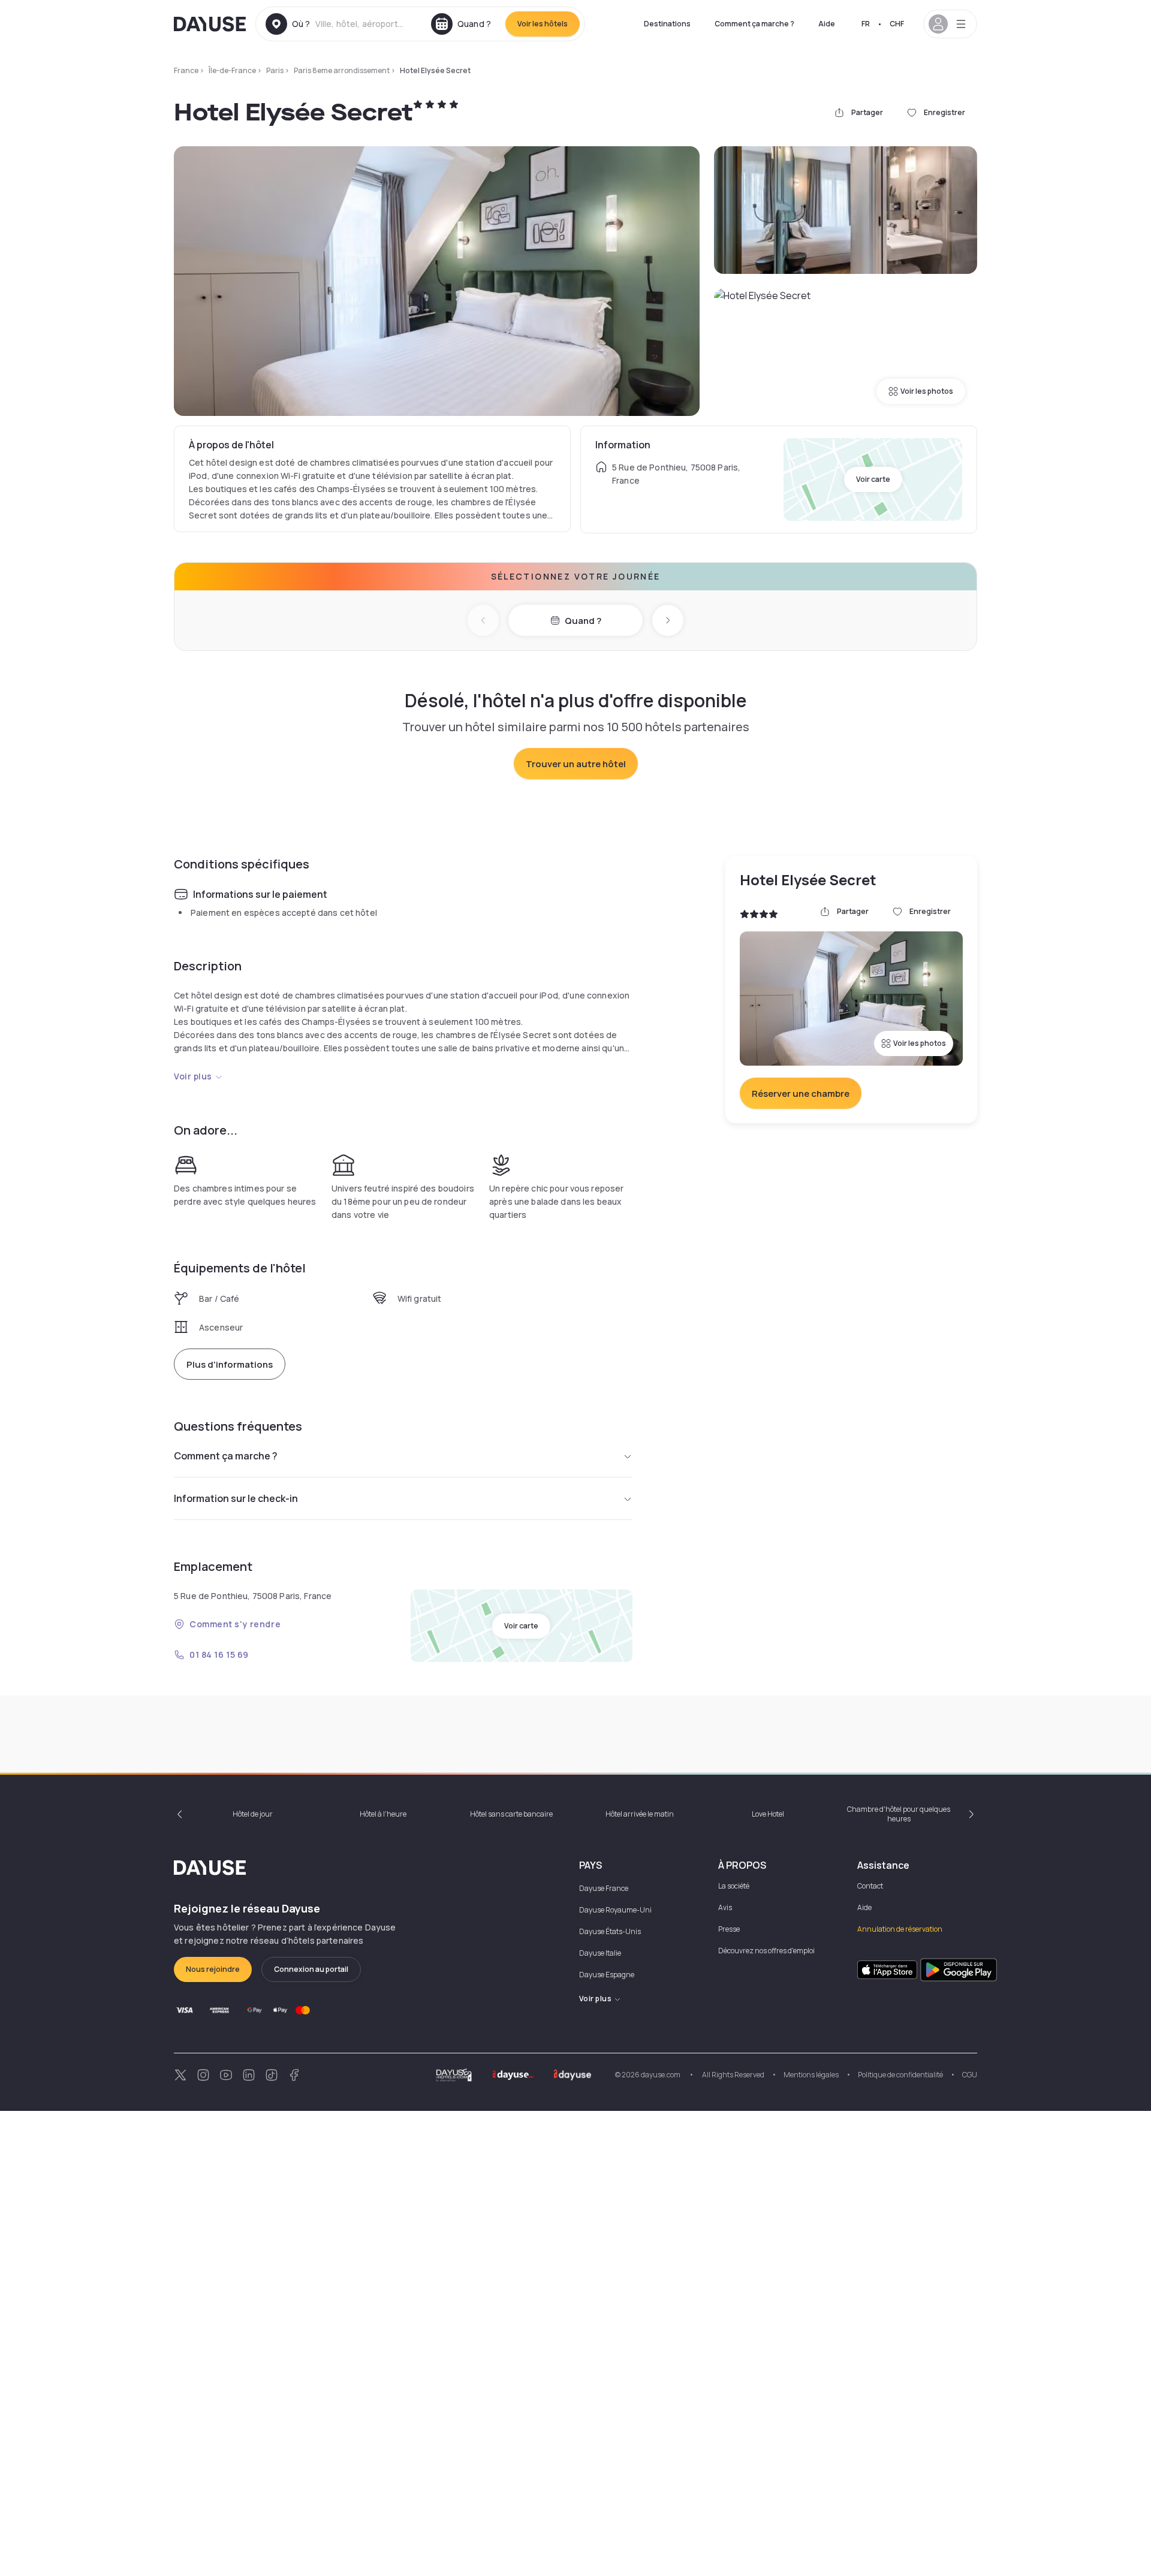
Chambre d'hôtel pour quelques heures (899, 1814)
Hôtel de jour (253, 1814)
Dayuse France (604, 1888)
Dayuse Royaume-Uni (615, 1910)
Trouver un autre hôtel (576, 764)
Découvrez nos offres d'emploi (766, 1951)
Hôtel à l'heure (383, 1814)
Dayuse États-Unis (610, 1931)
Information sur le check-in (236, 1498)
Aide (827, 24)
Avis (725, 1907)
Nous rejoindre (213, 1969)
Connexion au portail (311, 1969)
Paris (275, 70)
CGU (970, 2075)
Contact (870, 1886)
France (186, 70)
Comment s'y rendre (235, 1624)
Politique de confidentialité (900, 2075)
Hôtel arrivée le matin (640, 1814)
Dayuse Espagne (607, 1975)
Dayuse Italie (600, 1953)
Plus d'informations (230, 1364)
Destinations (667, 24)
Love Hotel (768, 1814)
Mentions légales (811, 2075)
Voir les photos (927, 391)
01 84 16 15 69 (219, 1655)
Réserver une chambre (801, 1094)
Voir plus (193, 1076)
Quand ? (583, 621)
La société (734, 1886)
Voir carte (873, 479)
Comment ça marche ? (754, 24)
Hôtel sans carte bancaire (511, 1814)
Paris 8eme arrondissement (342, 70)
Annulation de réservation (900, 1929)
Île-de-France (232, 70)
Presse (729, 1929)
